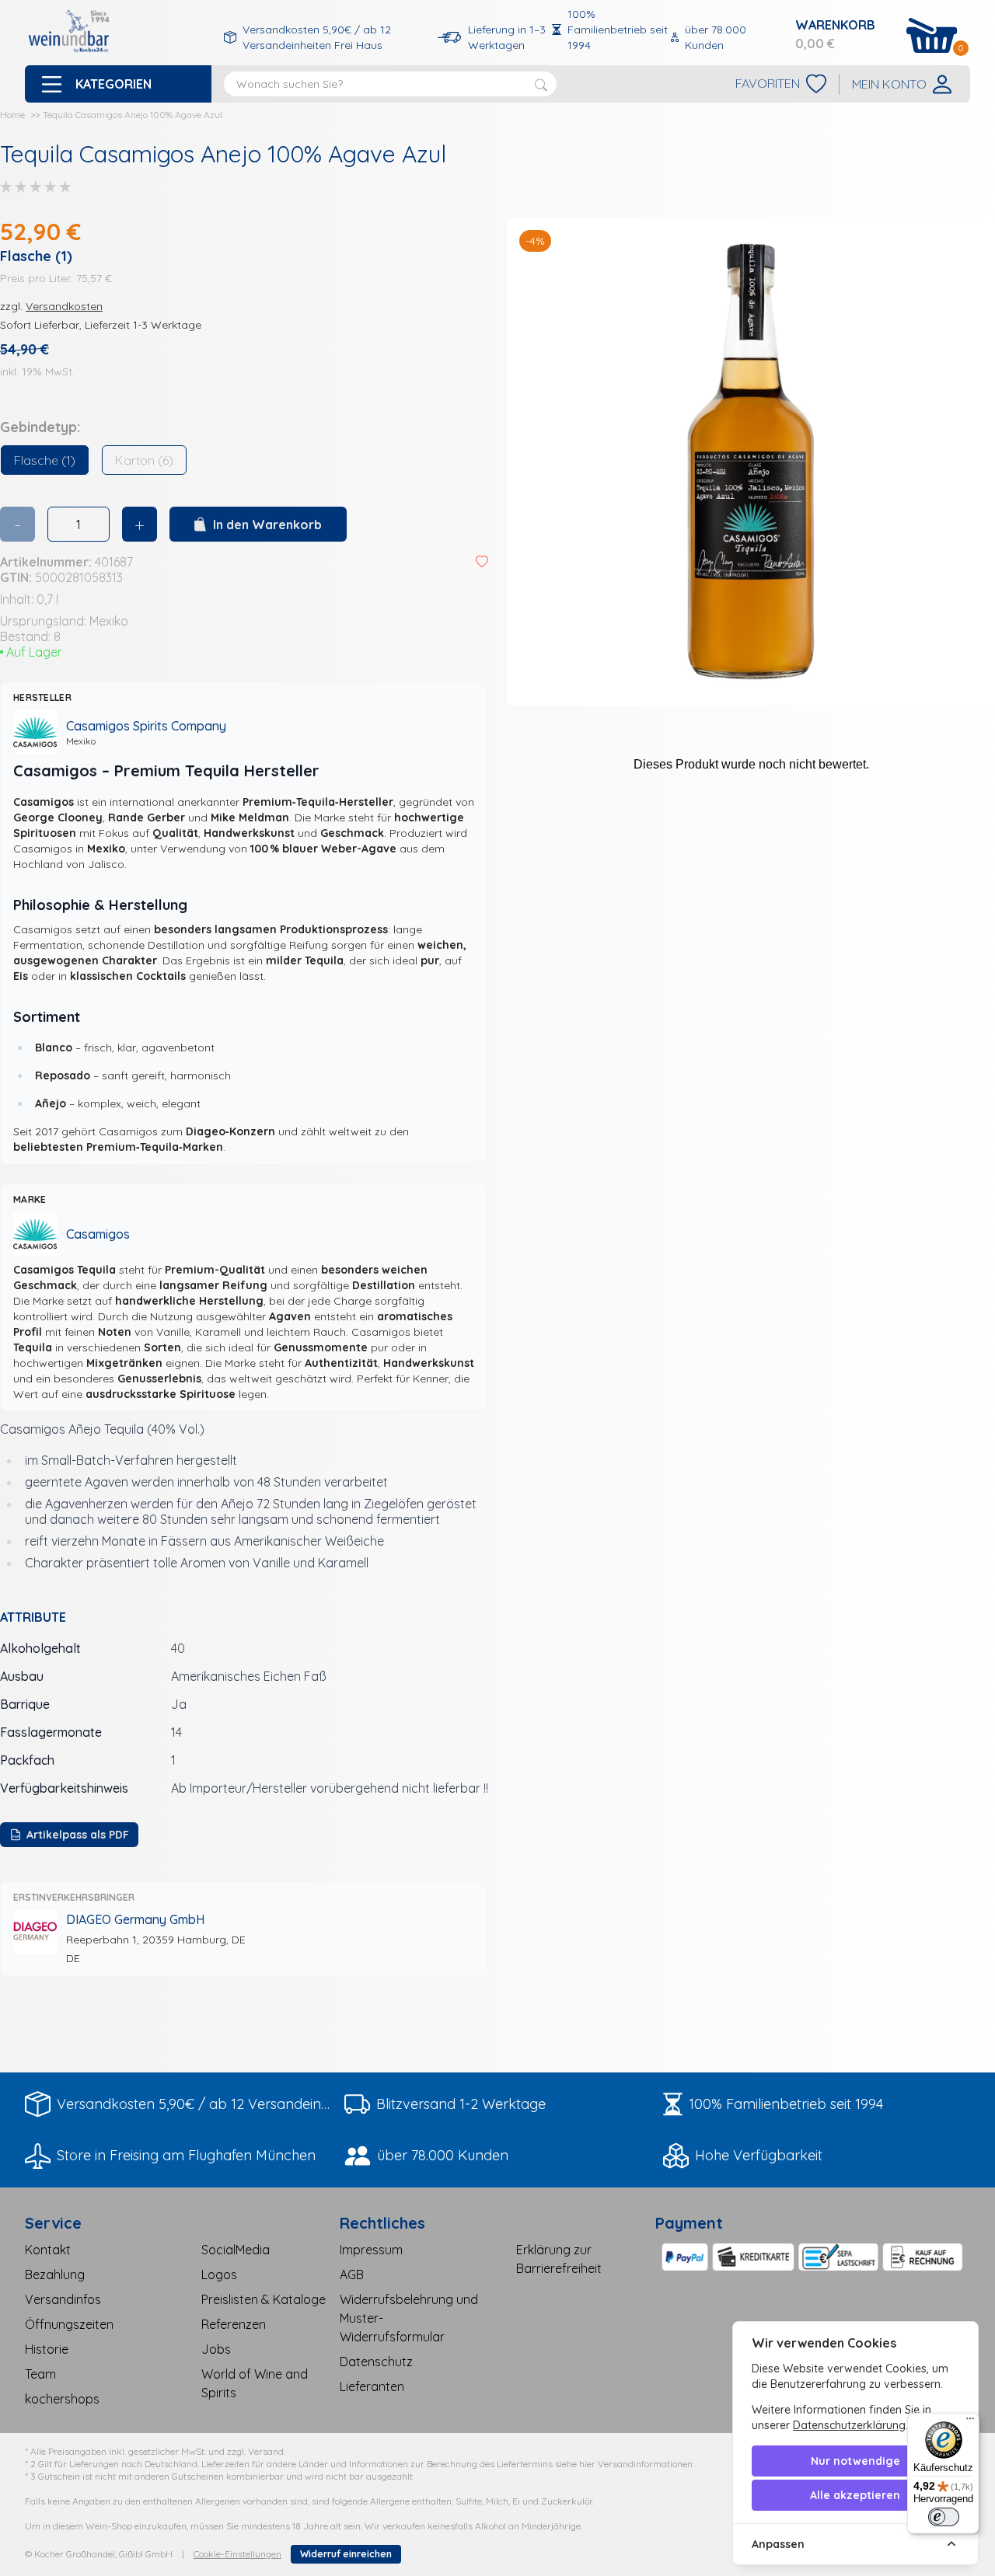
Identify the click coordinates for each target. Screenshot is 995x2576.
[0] (932, 35)
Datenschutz (376, 2362)
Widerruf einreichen (346, 2554)
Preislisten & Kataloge (264, 2299)
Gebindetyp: (40, 427)
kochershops (62, 2399)
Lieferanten (372, 2386)
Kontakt (48, 2250)
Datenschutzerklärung (849, 2425)
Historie (47, 2349)
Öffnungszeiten (69, 2324)
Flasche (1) (45, 460)
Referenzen (234, 2324)
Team (40, 2374)
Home (12, 115)
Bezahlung (55, 2274)
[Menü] (970, 2422)
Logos (219, 2274)
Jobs (216, 2349)
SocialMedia (236, 2250)
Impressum (371, 2250)
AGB (352, 2274)
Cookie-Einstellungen (237, 2554)
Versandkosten (64, 306)
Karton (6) (144, 460)
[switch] (944, 2517)
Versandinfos (63, 2299)
